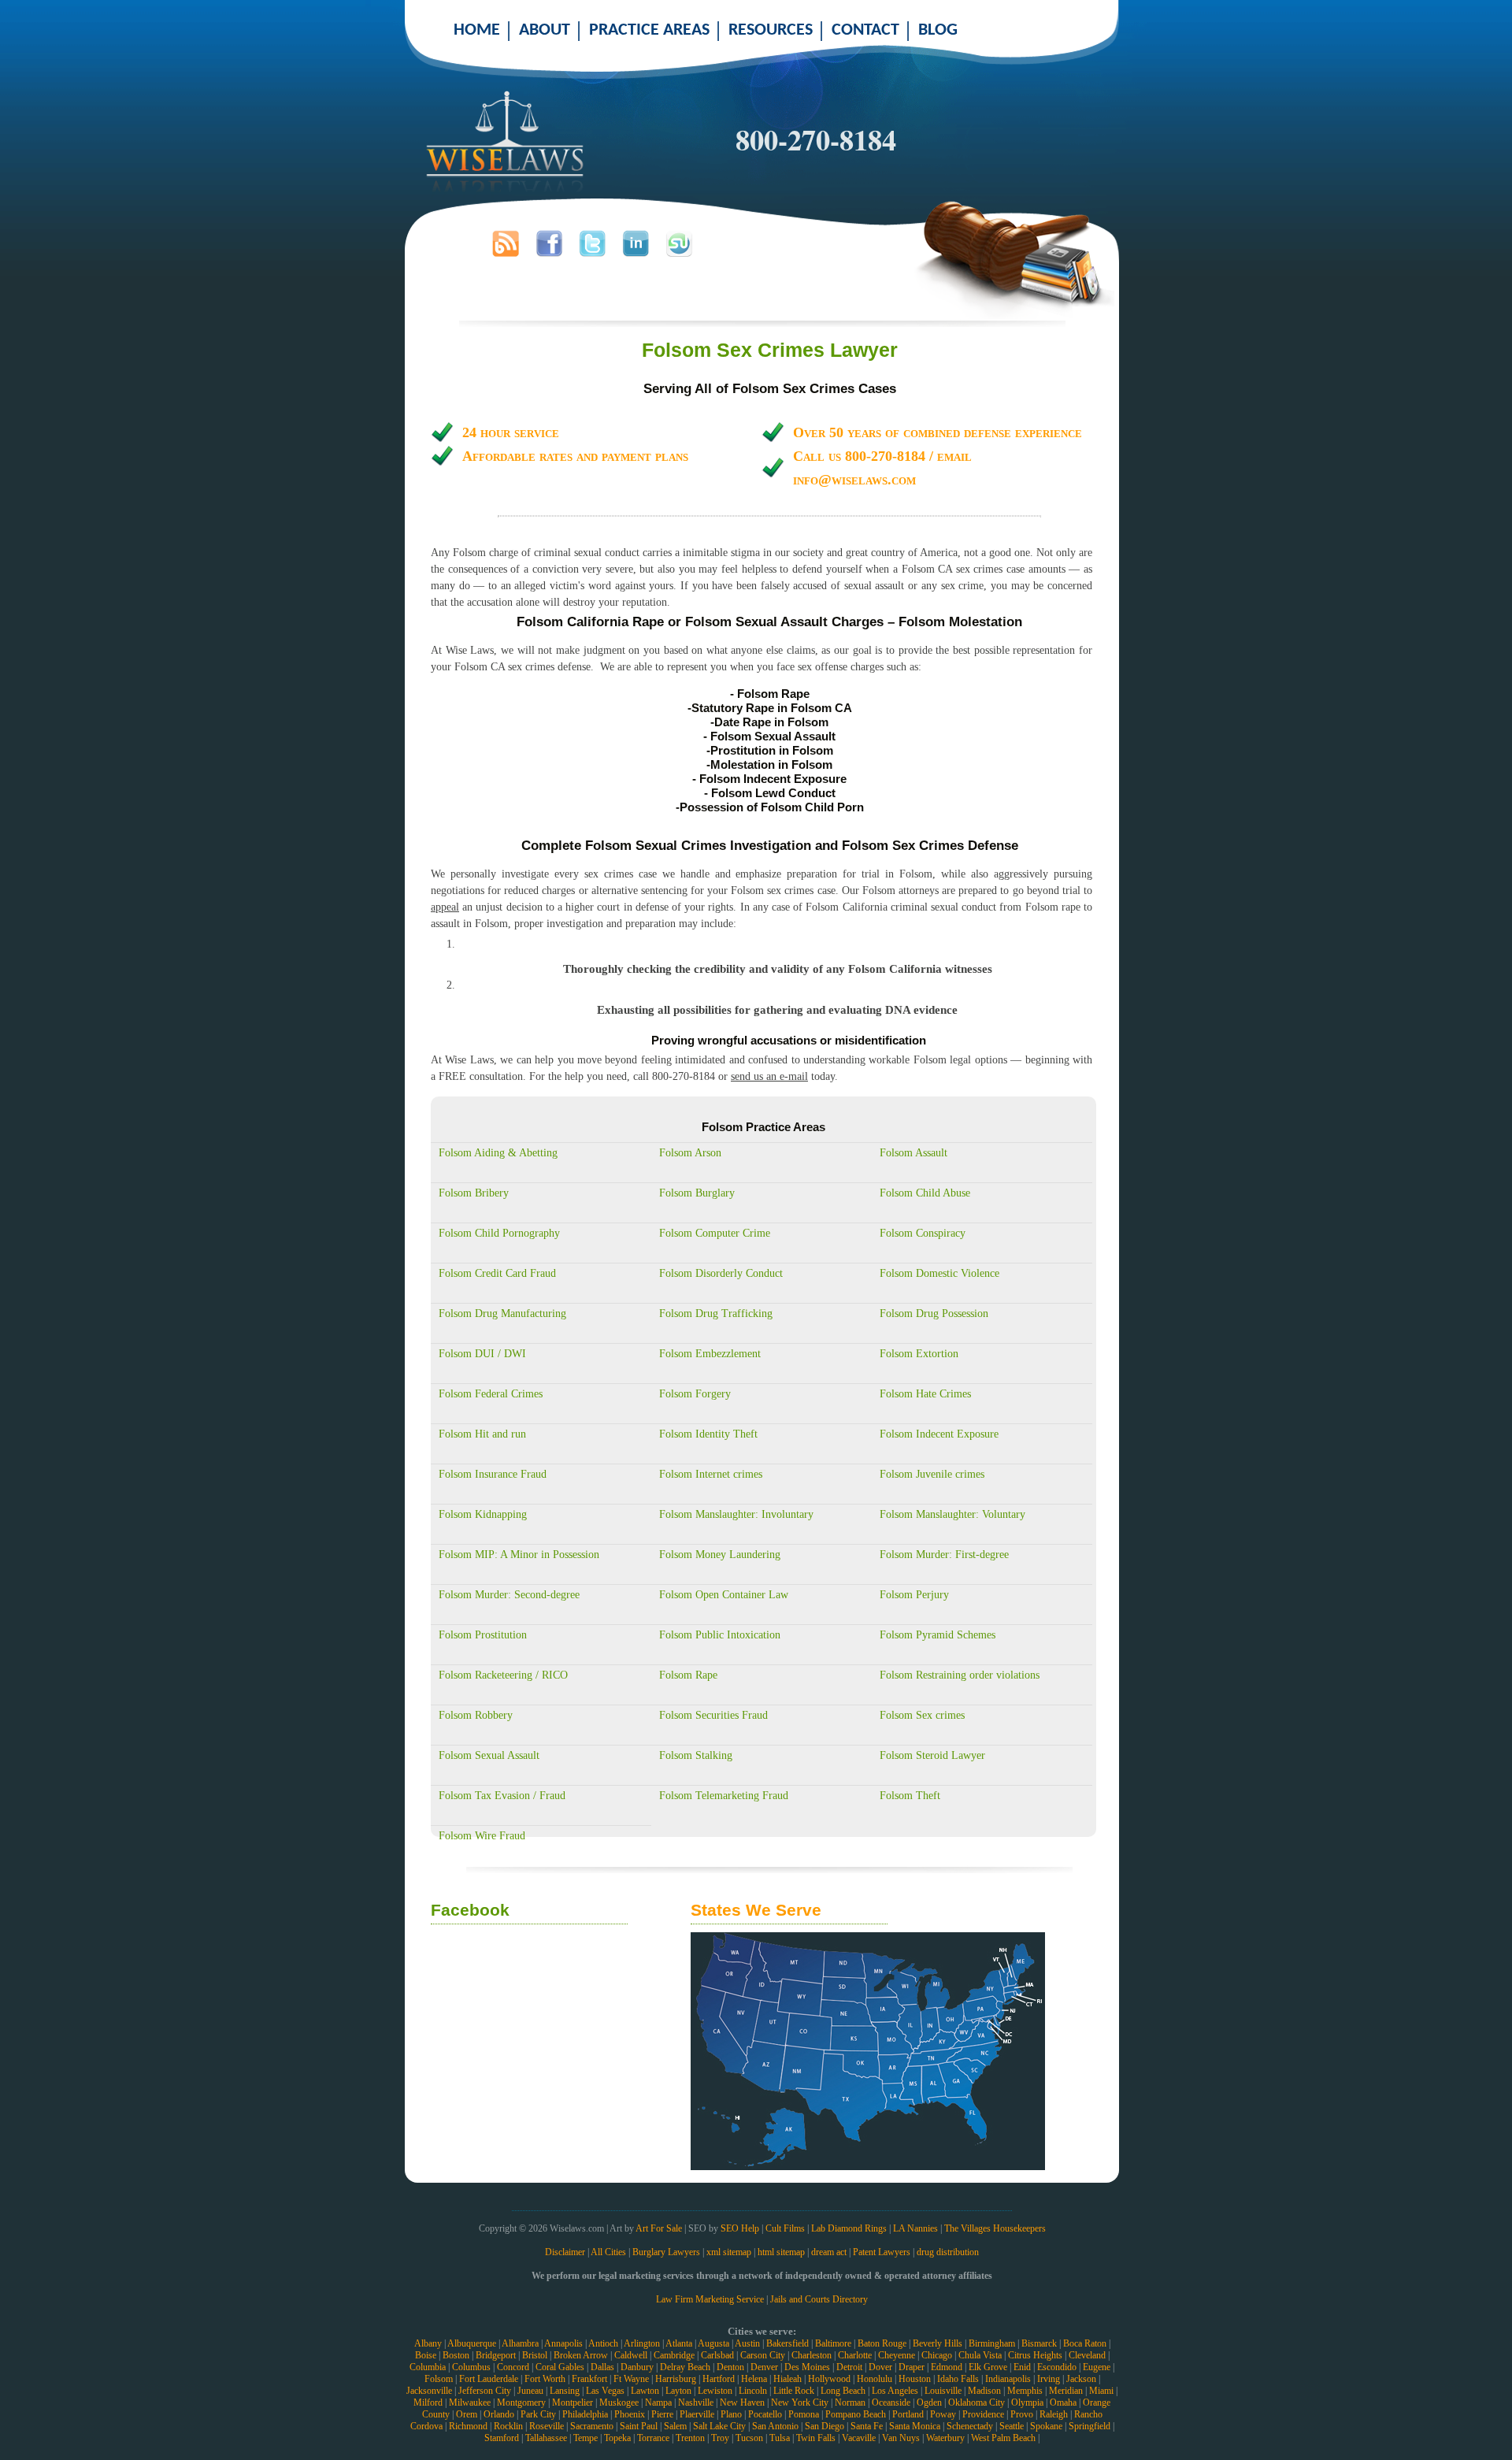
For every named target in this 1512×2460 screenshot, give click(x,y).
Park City (538, 2414)
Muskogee (619, 2402)
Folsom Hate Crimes (925, 1394)
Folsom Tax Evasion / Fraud (502, 1796)
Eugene (1097, 2367)
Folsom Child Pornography (499, 1233)
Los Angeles (895, 2391)
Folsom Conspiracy (923, 1233)
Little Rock (794, 2391)
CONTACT (865, 30)
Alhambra (520, 2343)
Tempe (586, 2438)
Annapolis (563, 2343)
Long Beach (843, 2391)
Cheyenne (897, 2355)
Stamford (502, 2438)
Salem (675, 2426)
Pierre (662, 2414)
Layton (678, 2391)
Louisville (943, 2391)
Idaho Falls (958, 2379)
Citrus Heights (1035, 2355)
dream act (829, 2252)
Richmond (468, 2426)
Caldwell (631, 2355)
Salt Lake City (719, 2426)
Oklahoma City (976, 2402)
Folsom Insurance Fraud (493, 1474)
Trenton (690, 2438)
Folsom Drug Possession (934, 1313)
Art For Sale (659, 2228)
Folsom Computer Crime (715, 1233)
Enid (1022, 2367)
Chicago (937, 2355)
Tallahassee (546, 2438)
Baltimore (833, 2343)
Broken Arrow (581, 2355)
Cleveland (1087, 2355)
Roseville (547, 2426)
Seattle (1012, 2426)
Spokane (1046, 2426)
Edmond (947, 2367)
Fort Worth (545, 2379)
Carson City (763, 2355)
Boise (426, 2355)
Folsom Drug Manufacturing (502, 1313)
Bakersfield (787, 2343)
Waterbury (945, 2438)
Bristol (535, 2355)
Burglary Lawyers (666, 2252)
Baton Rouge (882, 2343)
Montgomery (521, 2402)
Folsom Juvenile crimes (932, 1474)
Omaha (1063, 2402)
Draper (912, 2367)
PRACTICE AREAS (649, 30)
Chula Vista (980, 2355)
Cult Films (785, 2228)
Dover (880, 2367)
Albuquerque (472, 2343)
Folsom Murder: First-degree (944, 1555)
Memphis (1025, 2391)
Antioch (603, 2343)
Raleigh (1054, 2414)
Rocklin (508, 2426)
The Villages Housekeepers (995, 2228)
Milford (428, 2402)
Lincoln (753, 2391)
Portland (908, 2414)
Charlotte (855, 2355)
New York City (800, 2402)
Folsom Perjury (914, 1595)
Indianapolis (1008, 2379)
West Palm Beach (1003, 2438)
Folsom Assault (913, 1153)
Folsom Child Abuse (925, 1193)
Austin (747, 2343)
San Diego (825, 2426)
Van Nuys (901, 2438)
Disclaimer (565, 2252)
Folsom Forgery (695, 1394)
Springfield (1090, 2426)
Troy (720, 2438)
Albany (428, 2343)
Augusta (713, 2343)
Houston (915, 2379)
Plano (731, 2414)
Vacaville (859, 2438)
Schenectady (970, 2426)
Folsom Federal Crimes (491, 1394)
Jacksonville (429, 2391)
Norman (850, 2402)
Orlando (499, 2414)
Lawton (645, 2391)
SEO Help (740, 2228)
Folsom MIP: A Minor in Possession (519, 1555)
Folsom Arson (690, 1153)
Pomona (804, 2414)
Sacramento (592, 2426)
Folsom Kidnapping (483, 1514)
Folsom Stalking (696, 1755)
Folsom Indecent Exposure (939, 1434)
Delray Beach (685, 2367)
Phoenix (630, 2414)
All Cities (608, 2252)
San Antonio (775, 2426)
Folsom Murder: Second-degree (509, 1595)
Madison (984, 2391)
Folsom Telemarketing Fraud (724, 1796)
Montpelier (573, 2402)
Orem (467, 2414)
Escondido (1057, 2367)
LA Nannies (915, 2228)
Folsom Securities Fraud (713, 1715)
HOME (477, 30)
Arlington (642, 2343)
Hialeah (787, 2379)
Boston (456, 2355)
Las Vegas (605, 2391)
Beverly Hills (938, 2343)
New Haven (742, 2402)
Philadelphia (585, 2414)
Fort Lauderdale (489, 2379)
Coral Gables (560, 2367)
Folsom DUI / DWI (482, 1354)
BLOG (938, 30)
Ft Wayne (631, 2379)
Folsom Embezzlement (710, 1354)
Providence (983, 2414)
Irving (1049, 2379)
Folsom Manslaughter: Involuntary (736, 1514)
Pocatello (765, 2414)
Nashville (696, 2402)
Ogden (929, 2402)
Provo (1022, 2414)
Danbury (637, 2367)
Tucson (749, 2438)
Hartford (719, 2379)
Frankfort (589, 2379)
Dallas (602, 2367)
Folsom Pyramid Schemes (938, 1635)
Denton (730, 2367)
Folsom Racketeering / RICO (503, 1675)
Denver (764, 2367)
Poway (943, 2414)
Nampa (658, 2402)
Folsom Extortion (919, 1354)
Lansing (565, 2391)
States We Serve (756, 1910)
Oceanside (891, 2402)
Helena (754, 2379)
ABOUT (545, 30)
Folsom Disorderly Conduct (721, 1273)
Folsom (439, 2379)
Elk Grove (988, 2367)
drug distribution (948, 2252)
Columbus (471, 2367)
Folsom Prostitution (483, 1635)
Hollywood (829, 2379)
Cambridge (674, 2355)
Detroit (849, 2367)
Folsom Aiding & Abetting (498, 1153)
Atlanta (679, 2343)
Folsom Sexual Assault (489, 1755)
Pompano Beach (856, 2414)
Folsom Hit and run (482, 1434)
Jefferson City (485, 2391)
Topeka (617, 2438)
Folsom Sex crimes (922, 1715)
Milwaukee (470, 2402)
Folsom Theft (910, 1796)
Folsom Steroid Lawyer (932, 1755)
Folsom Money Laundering (720, 1555)
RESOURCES (771, 30)
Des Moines (807, 2367)
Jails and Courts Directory (819, 2299)
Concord (513, 2367)
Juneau (530, 2391)
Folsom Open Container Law (724, 1595)
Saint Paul (639, 2426)
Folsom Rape (688, 1675)
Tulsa (780, 2438)
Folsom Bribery (474, 1193)
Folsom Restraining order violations (960, 1675)
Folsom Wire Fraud (482, 1836)
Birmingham (992, 2343)
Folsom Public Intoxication (720, 1635)
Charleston (812, 2355)
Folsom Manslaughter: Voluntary (952, 1514)
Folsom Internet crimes (711, 1474)
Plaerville (697, 2414)
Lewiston (715, 2391)
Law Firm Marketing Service (710, 2299)
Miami (1101, 2391)
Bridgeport (496, 2355)
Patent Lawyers (882, 2252)
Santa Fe (867, 2426)
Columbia (428, 2367)
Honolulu (875, 2379)
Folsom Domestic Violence (939, 1273)
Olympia (1027, 2402)
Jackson (1081, 2379)
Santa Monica (915, 2426)
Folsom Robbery (476, 1715)
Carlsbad (717, 2355)
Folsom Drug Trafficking (716, 1313)
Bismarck (1039, 2343)
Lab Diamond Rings (849, 2228)
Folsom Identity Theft (708, 1434)
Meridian (1066, 2391)
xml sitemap (729, 2252)
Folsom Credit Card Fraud (497, 1273)
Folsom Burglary (697, 1193)
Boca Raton (1085, 2343)
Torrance (653, 2438)
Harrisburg (676, 2379)
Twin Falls (816, 2438)
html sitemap (781, 2252)
